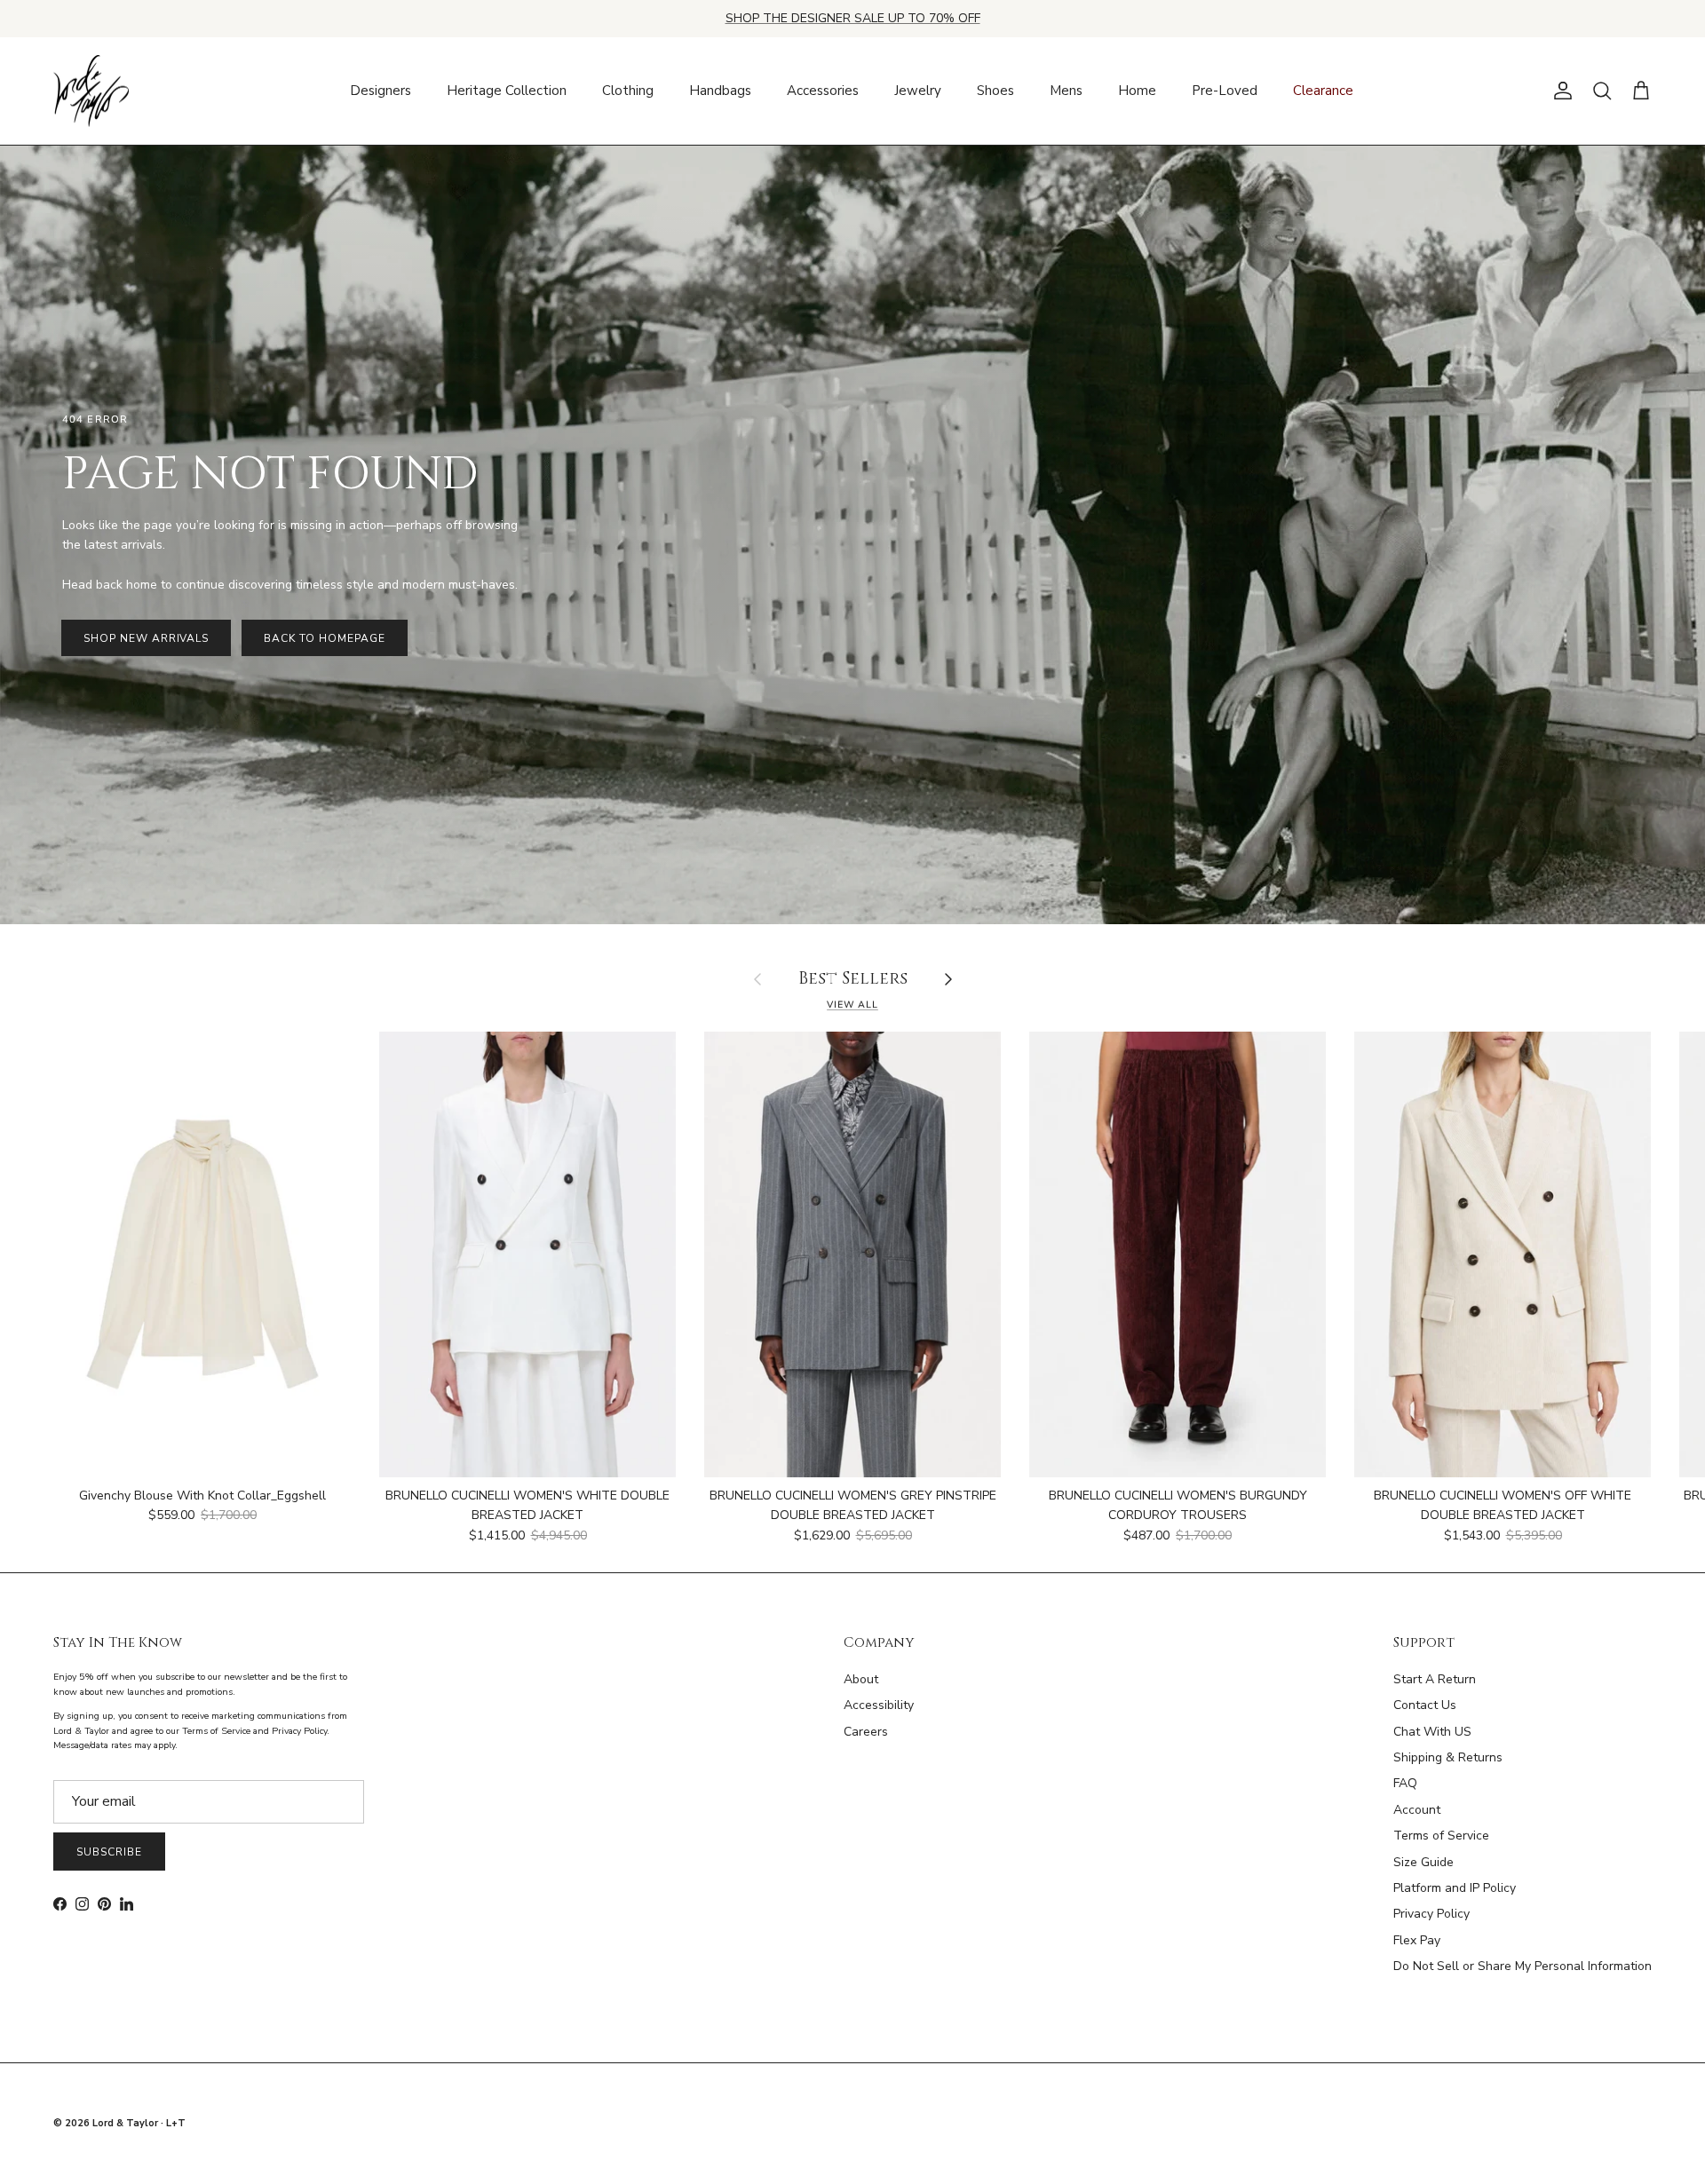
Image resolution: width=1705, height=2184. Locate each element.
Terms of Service (1441, 1836)
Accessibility (879, 1705)
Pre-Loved (1225, 91)
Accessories (823, 91)
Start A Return (1435, 1679)
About (861, 1679)
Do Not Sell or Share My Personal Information (1523, 1966)
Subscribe (109, 1852)
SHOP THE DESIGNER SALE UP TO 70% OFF (853, 18)
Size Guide (1423, 1862)
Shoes (995, 91)
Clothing (628, 91)
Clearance (1323, 91)
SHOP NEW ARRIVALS (146, 638)
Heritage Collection (507, 91)
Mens (1066, 91)
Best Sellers (853, 980)
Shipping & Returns (1448, 1757)
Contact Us (1425, 1705)
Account (1417, 1810)
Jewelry (918, 91)
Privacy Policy (1431, 1914)
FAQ (1405, 1783)
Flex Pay (1417, 1940)
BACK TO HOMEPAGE (324, 638)
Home (1137, 91)
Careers (866, 1732)
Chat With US (1432, 1732)
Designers (381, 91)
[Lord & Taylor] (91, 91)
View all (852, 1005)
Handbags (720, 91)
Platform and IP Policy (1455, 1888)
